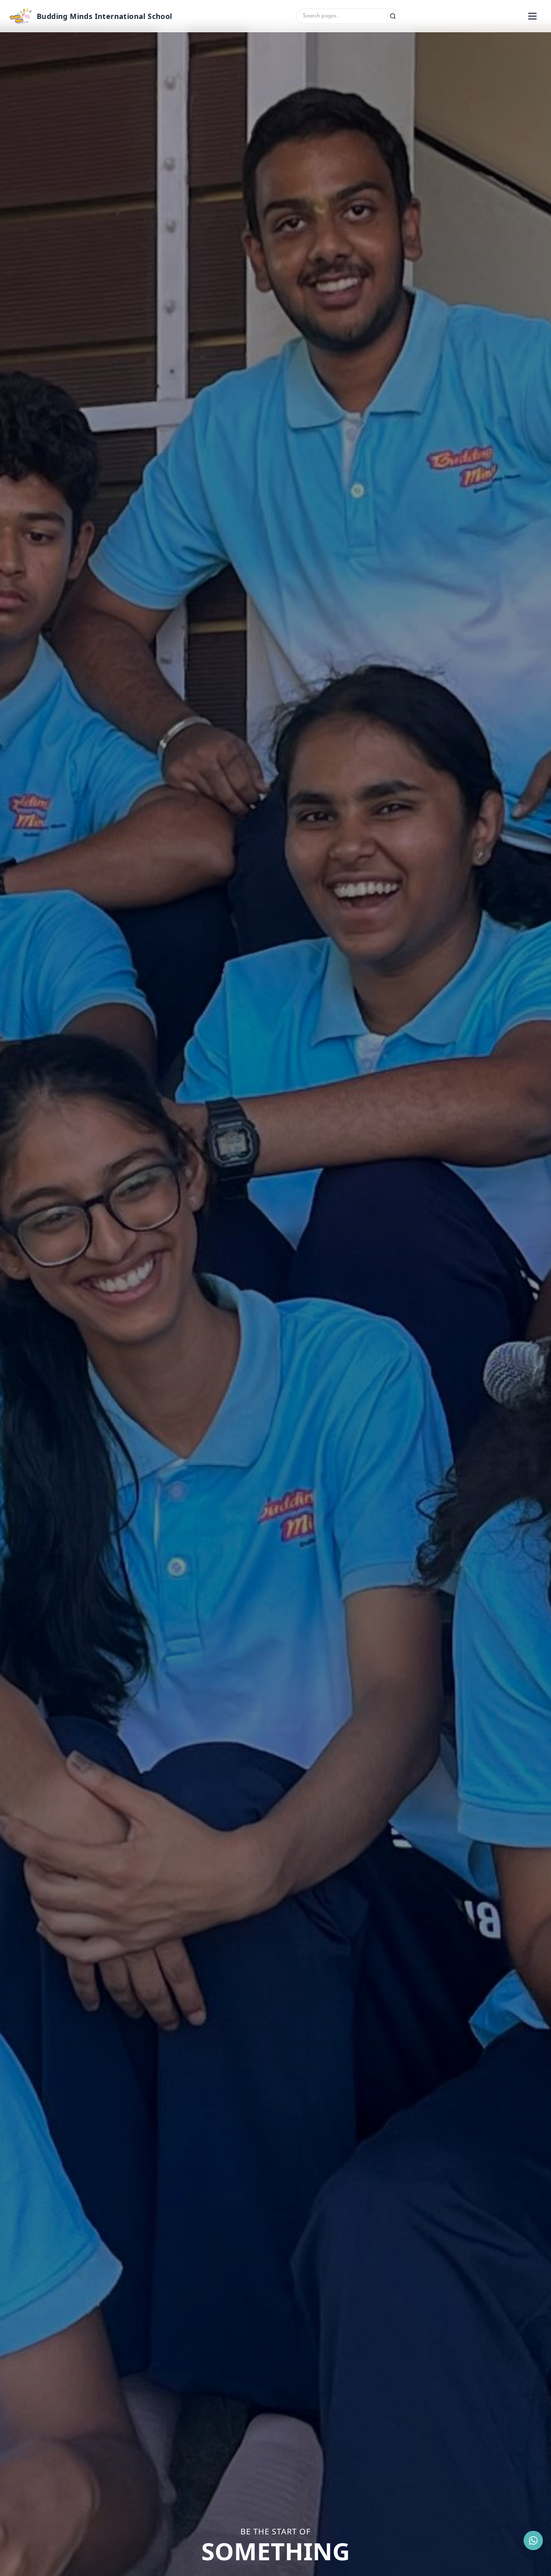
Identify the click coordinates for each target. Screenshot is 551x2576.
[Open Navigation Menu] (532, 16)
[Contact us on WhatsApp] (533, 2540)
